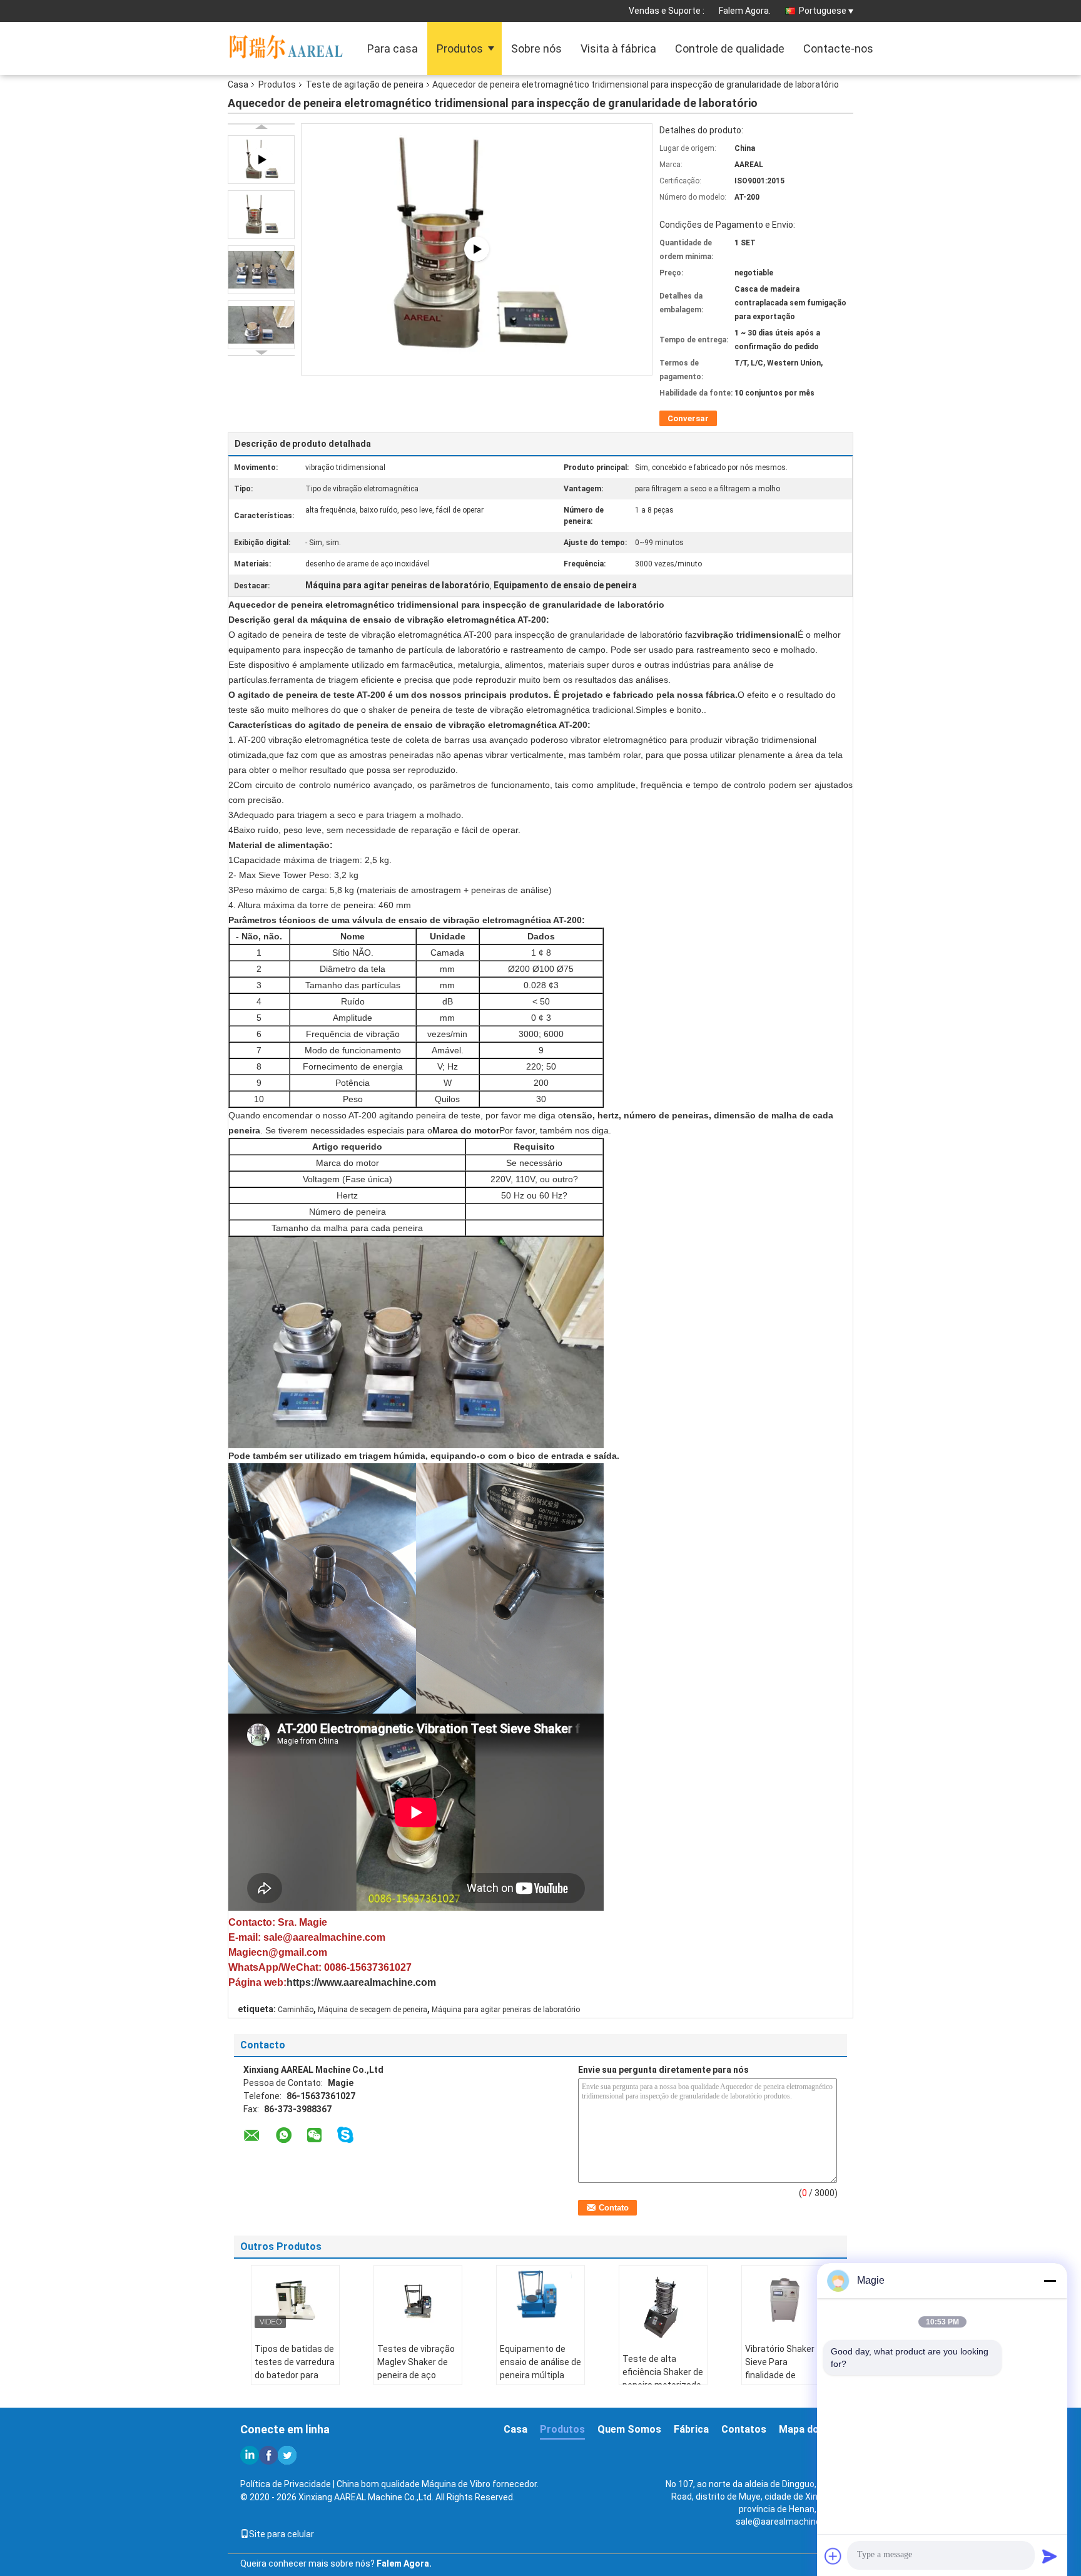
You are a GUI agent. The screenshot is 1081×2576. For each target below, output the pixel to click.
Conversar (688, 418)
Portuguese (823, 11)
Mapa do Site (810, 2429)
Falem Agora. (745, 11)
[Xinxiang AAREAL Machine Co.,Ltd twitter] (287, 2455)
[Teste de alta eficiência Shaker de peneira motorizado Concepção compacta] (663, 2305)
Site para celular (282, 2534)
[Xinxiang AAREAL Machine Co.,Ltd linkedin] (250, 2455)
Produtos (460, 49)
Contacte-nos (838, 49)
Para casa (393, 49)
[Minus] (1050, 2281)
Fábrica (691, 2429)
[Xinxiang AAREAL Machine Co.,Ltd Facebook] (268, 2455)
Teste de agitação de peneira (365, 84)
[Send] (1050, 2556)
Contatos (744, 2429)
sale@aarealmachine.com (788, 2522)
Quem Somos (629, 2429)
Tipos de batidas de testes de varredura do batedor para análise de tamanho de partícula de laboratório (295, 2382)
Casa (238, 84)
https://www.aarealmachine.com (361, 1982)
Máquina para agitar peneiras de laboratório (506, 2010)
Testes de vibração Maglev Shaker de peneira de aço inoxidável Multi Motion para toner (416, 2375)
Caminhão (296, 2010)
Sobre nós (536, 49)
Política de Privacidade (286, 2484)
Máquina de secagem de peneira (373, 2010)
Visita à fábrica (618, 49)
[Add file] (833, 2556)
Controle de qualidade (730, 49)
